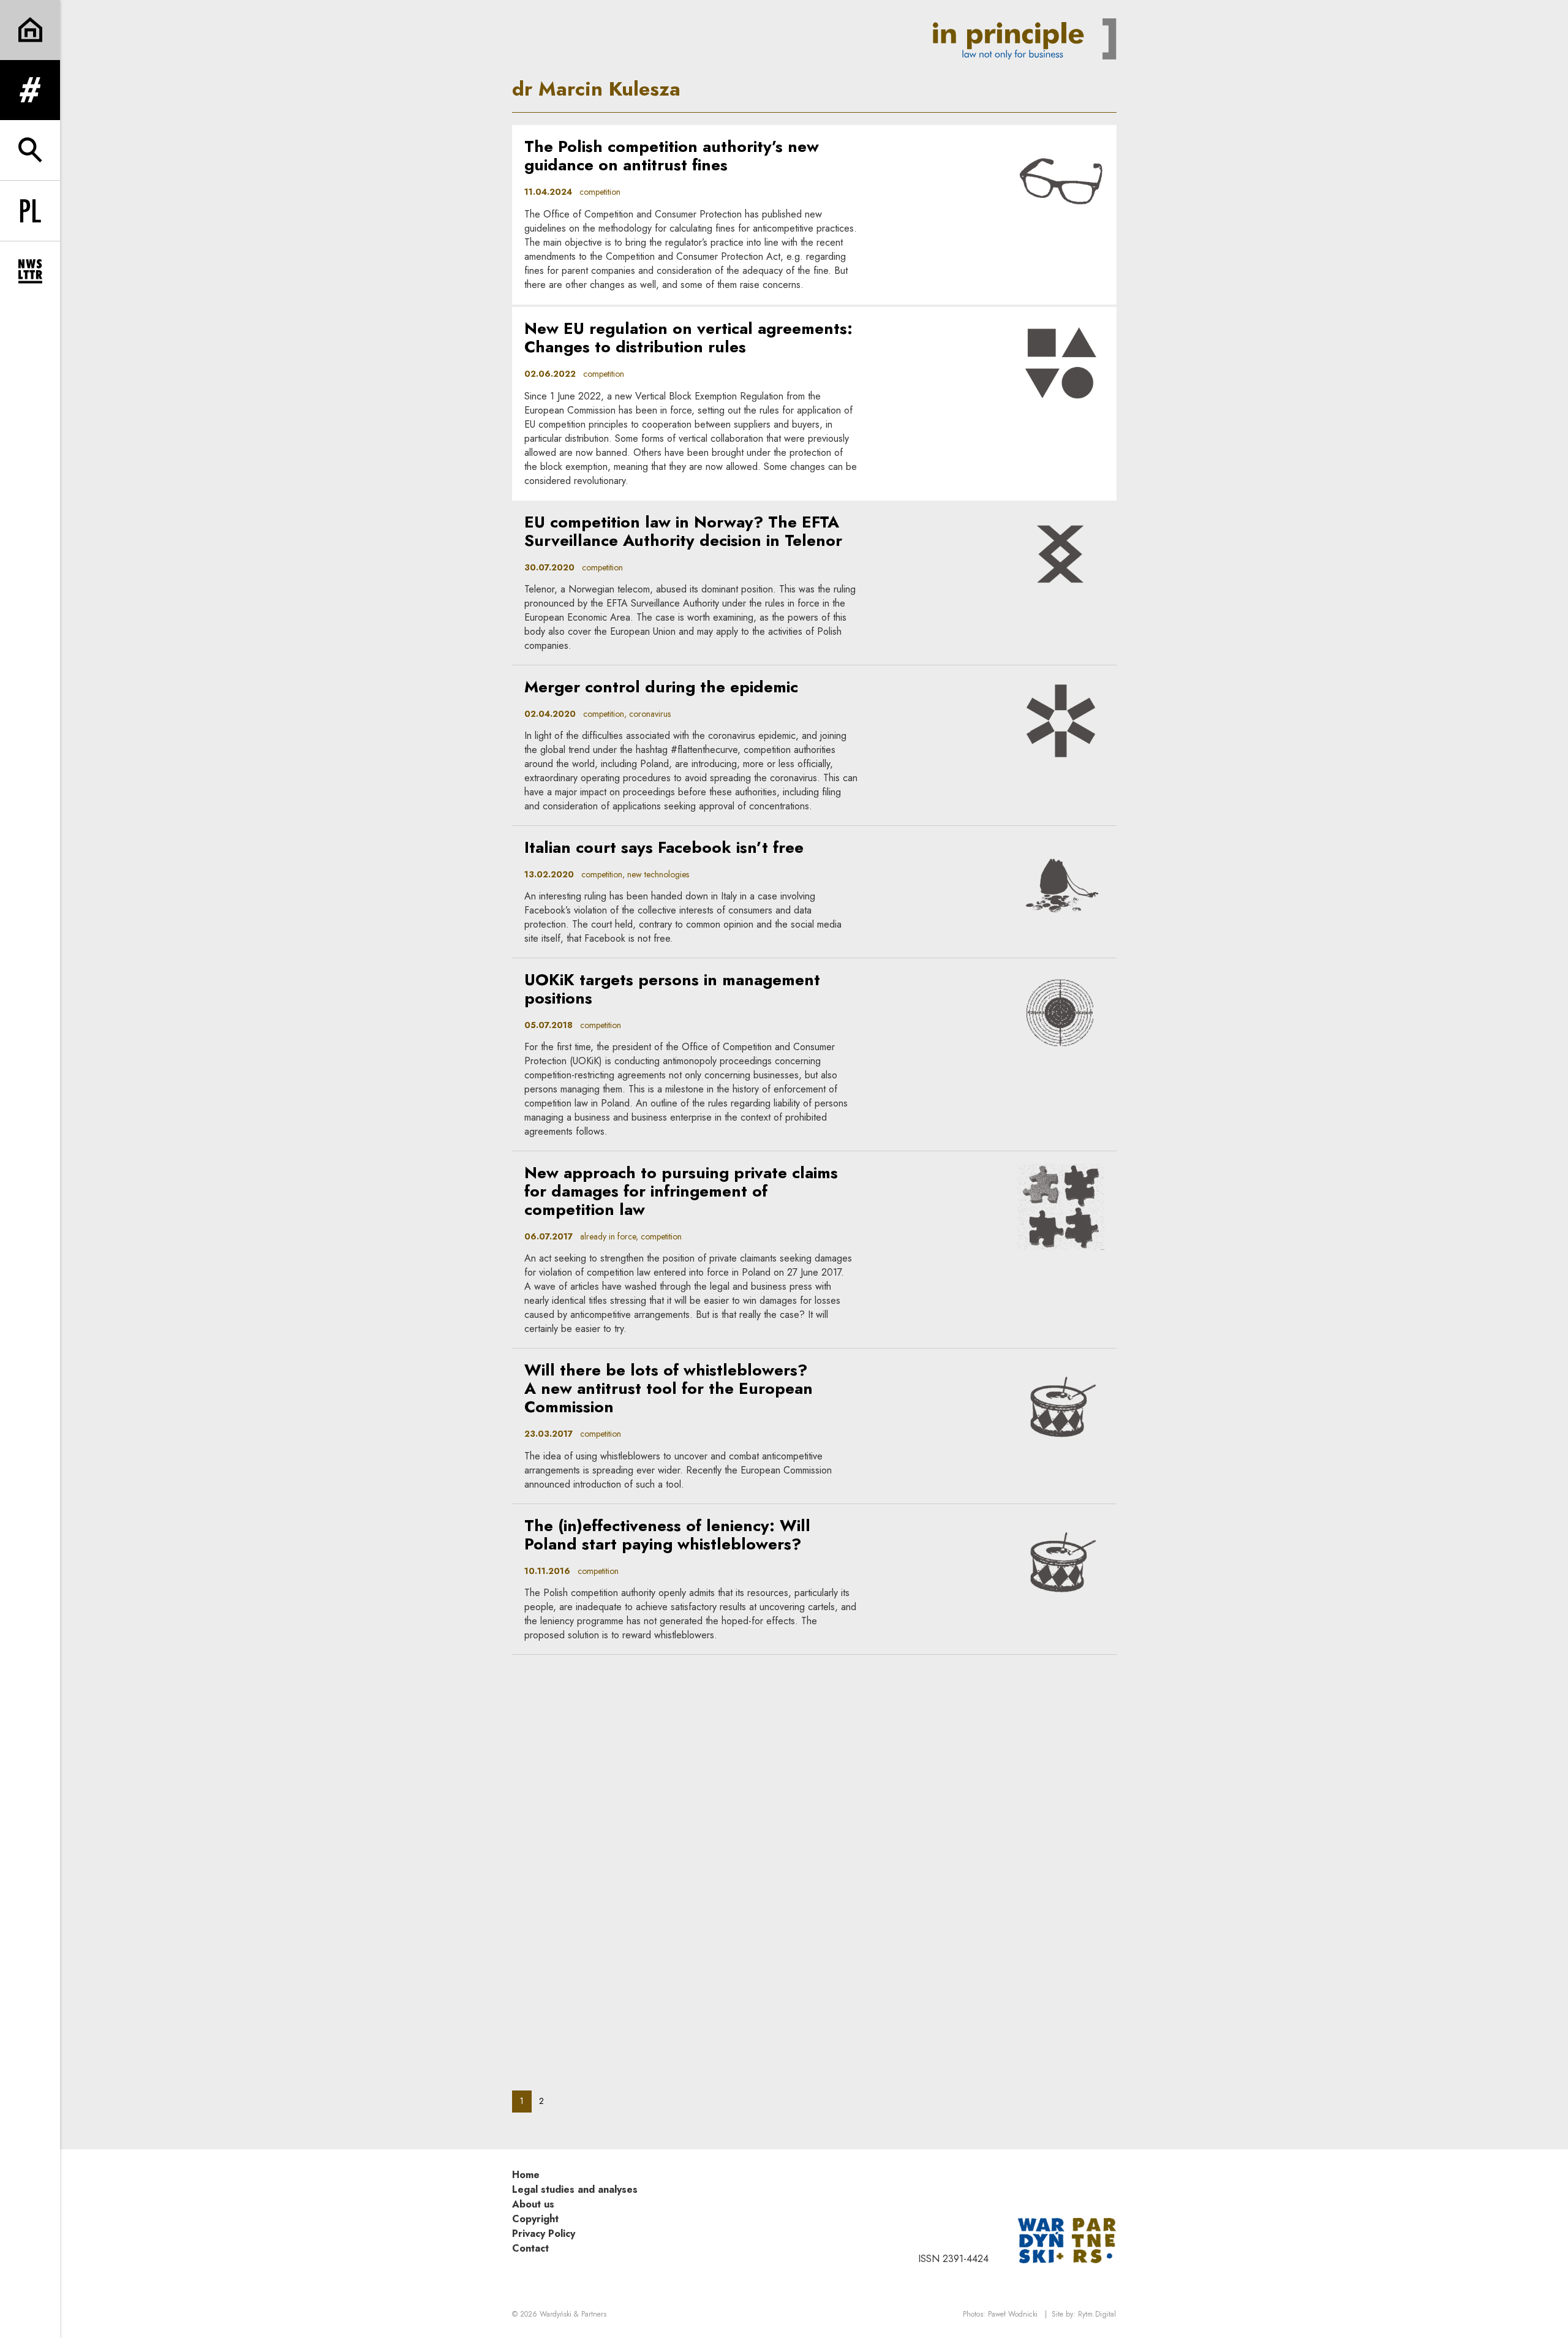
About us (533, 2204)
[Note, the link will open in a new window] (1067, 2240)
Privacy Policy (544, 2234)
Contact (530, 2248)
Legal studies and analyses (575, 2189)
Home (526, 2175)
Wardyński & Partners (573, 2314)
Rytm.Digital (1097, 2314)
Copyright (535, 2219)
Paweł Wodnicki (1013, 2314)
